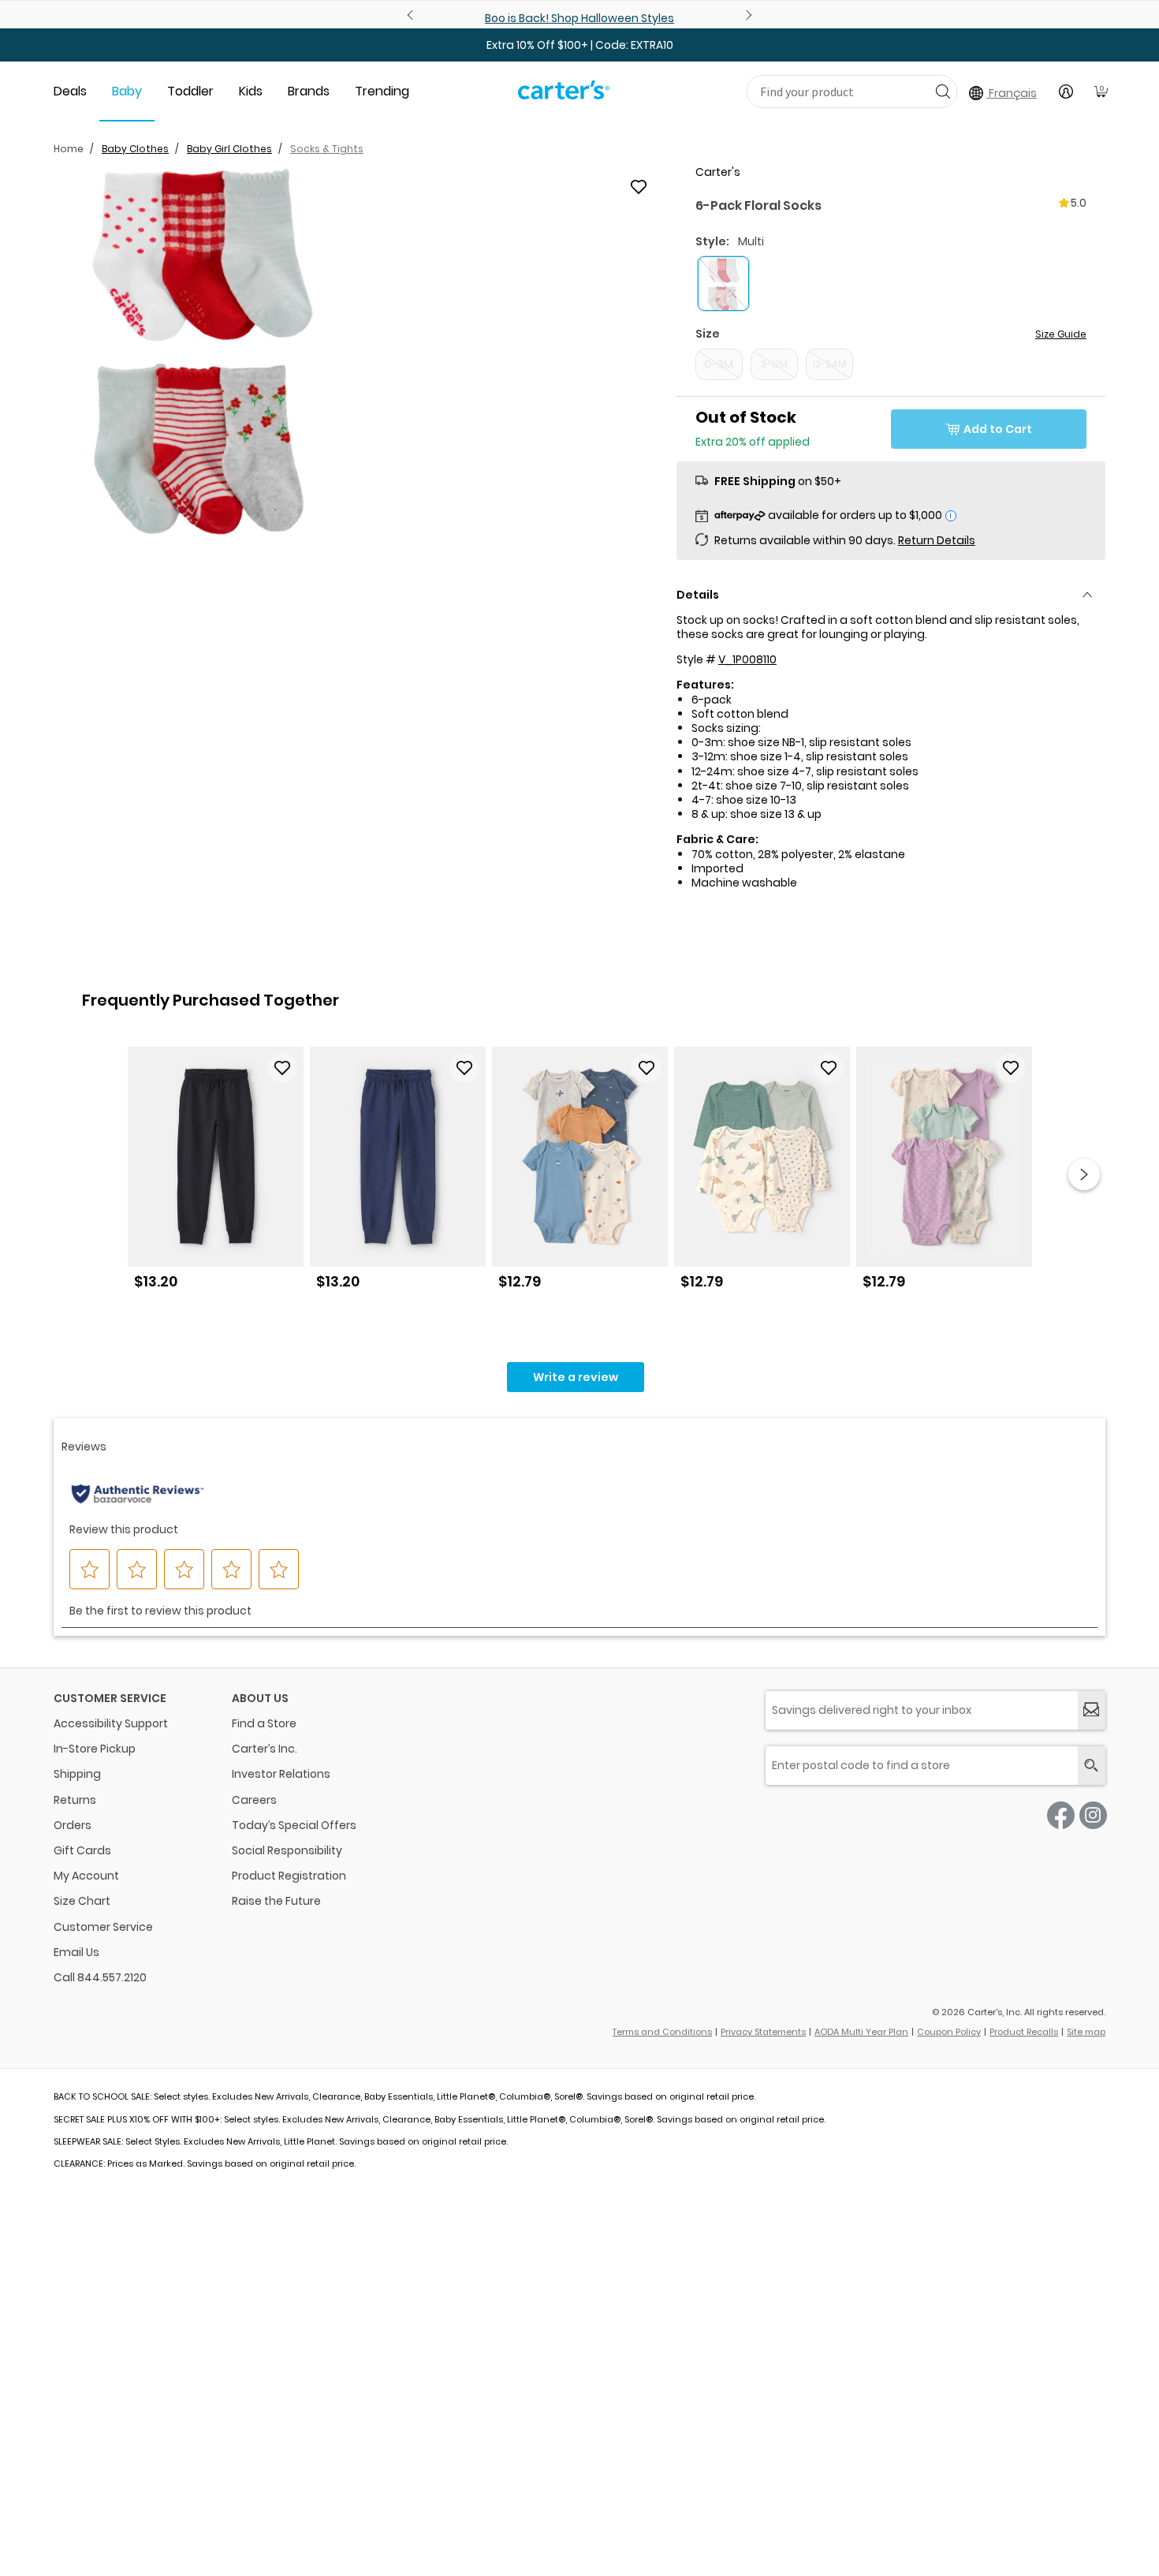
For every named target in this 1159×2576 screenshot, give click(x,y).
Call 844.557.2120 (100, 1977)
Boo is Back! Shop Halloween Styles (579, 18)
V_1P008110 (747, 659)
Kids (251, 91)
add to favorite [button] (282, 1068)
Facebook (1061, 1815)
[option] (216, 1174)
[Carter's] (564, 96)
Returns (75, 1800)
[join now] (1092, 1710)
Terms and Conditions (662, 2032)
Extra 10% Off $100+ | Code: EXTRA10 (580, 45)
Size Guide (1061, 334)
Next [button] (1084, 1174)
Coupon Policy (949, 2032)
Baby (127, 91)
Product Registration (289, 1876)
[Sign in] (1066, 91)
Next (747, 15)
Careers (254, 1800)
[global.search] (1092, 1766)
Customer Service (103, 1927)
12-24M (829, 364)
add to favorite (639, 187)
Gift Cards (82, 1850)
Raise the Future (276, 1901)
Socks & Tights (327, 149)
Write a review (576, 1377)
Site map (1086, 2032)
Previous (412, 15)
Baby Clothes (135, 149)
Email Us (76, 1952)
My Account (86, 1876)
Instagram (1093, 1815)
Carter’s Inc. (265, 1749)
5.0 (1079, 203)
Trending (382, 91)
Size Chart (82, 1901)
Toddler (190, 91)
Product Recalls (1024, 2032)
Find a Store (264, 1723)
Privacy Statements (763, 2032)
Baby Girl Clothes (229, 149)
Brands (309, 91)
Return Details (937, 540)
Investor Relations (281, 1774)
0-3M (719, 364)
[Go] (943, 91)
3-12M (774, 364)
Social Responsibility (287, 1850)
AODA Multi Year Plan (861, 2032)
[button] (203, 351)
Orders (73, 1825)
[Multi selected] (723, 284)
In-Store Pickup (95, 1749)
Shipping (77, 1774)
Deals (70, 91)
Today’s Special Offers (294, 1825)
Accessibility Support (111, 1723)
